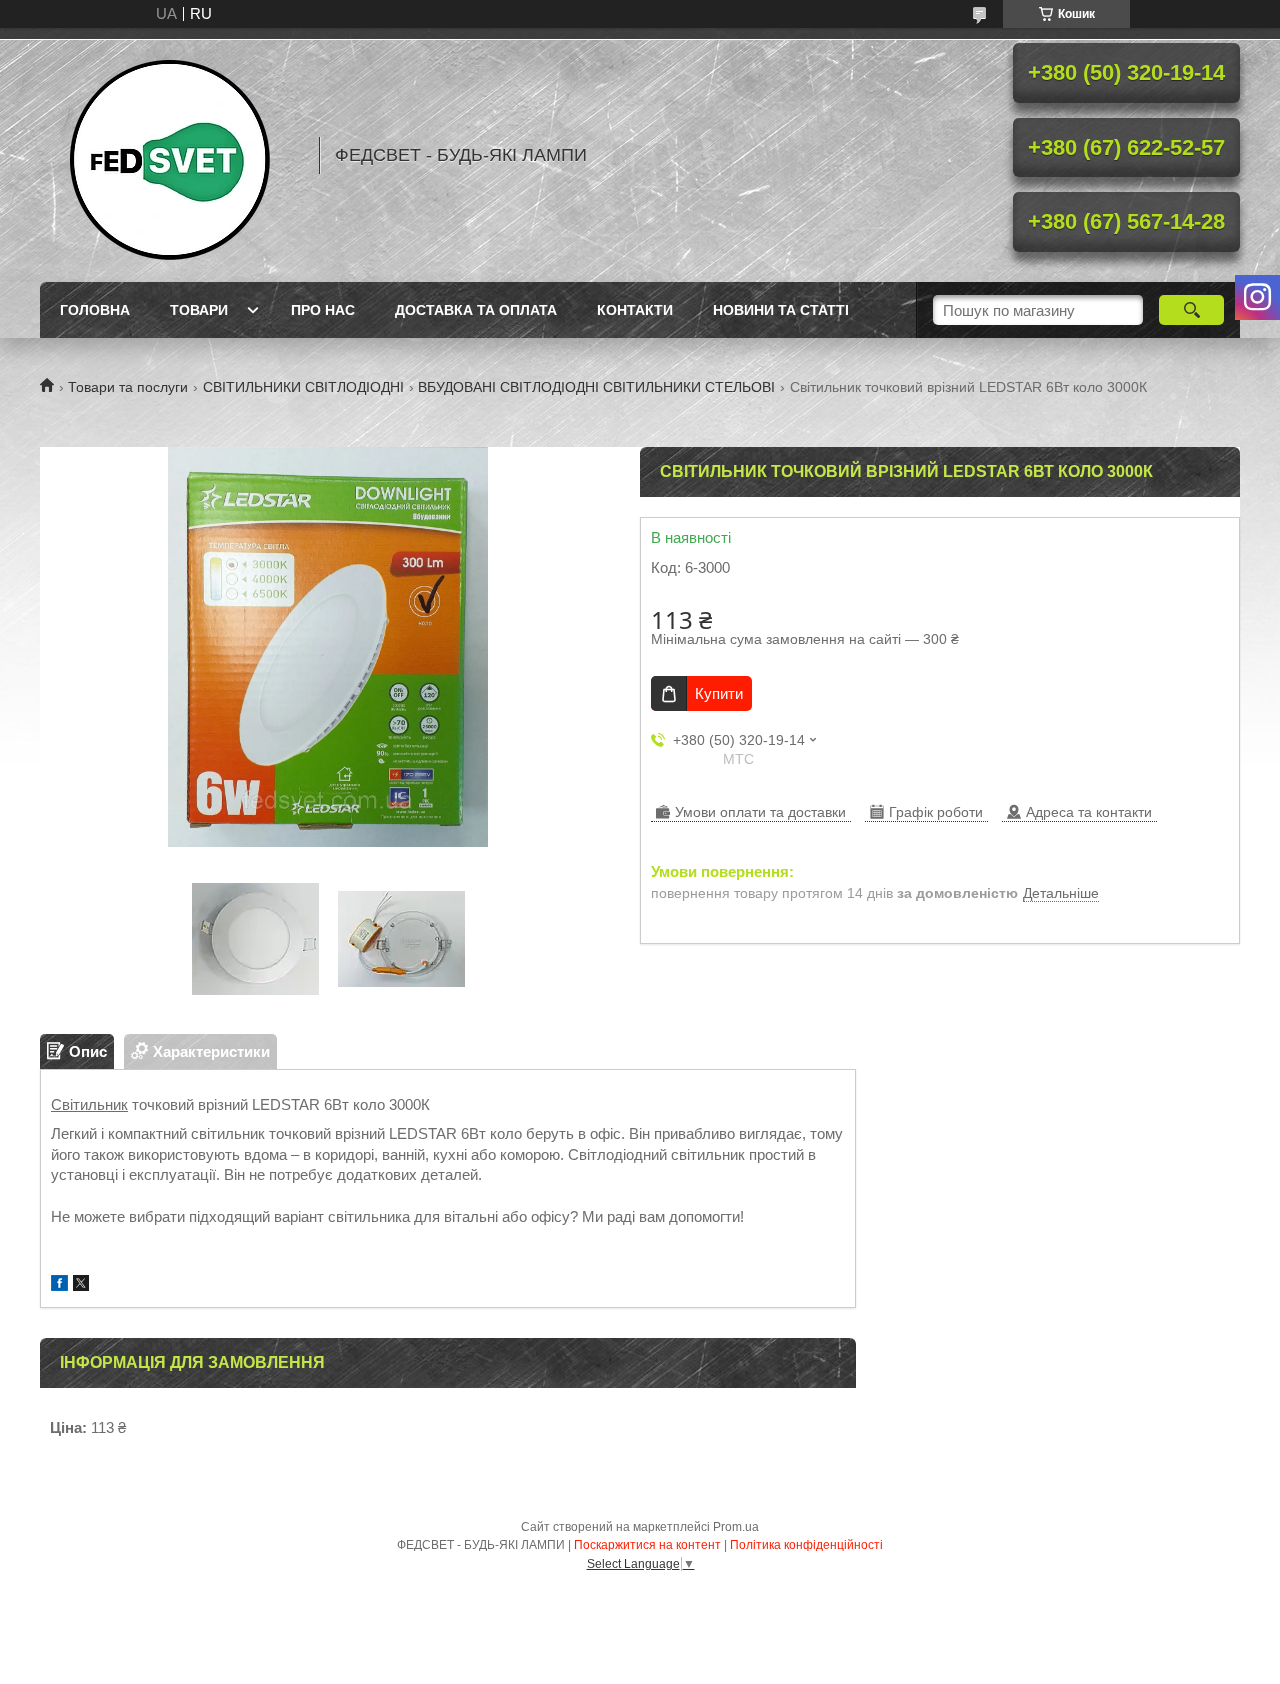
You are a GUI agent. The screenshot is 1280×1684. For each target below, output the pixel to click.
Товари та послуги (128, 387)
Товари (199, 310)
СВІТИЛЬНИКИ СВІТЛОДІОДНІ (303, 387)
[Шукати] (1191, 310)
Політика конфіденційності (806, 1545)
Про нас (323, 310)
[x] (81, 1285)
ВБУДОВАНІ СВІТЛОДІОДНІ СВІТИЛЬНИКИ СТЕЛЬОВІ (596, 387)
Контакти (635, 310)
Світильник (89, 1104)
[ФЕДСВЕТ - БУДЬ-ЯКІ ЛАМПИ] (170, 155)
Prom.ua (736, 1527)
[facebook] (59, 1285)
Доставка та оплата (476, 310)
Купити (719, 693)
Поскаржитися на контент (647, 1545)
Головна (95, 310)
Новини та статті (781, 310)
